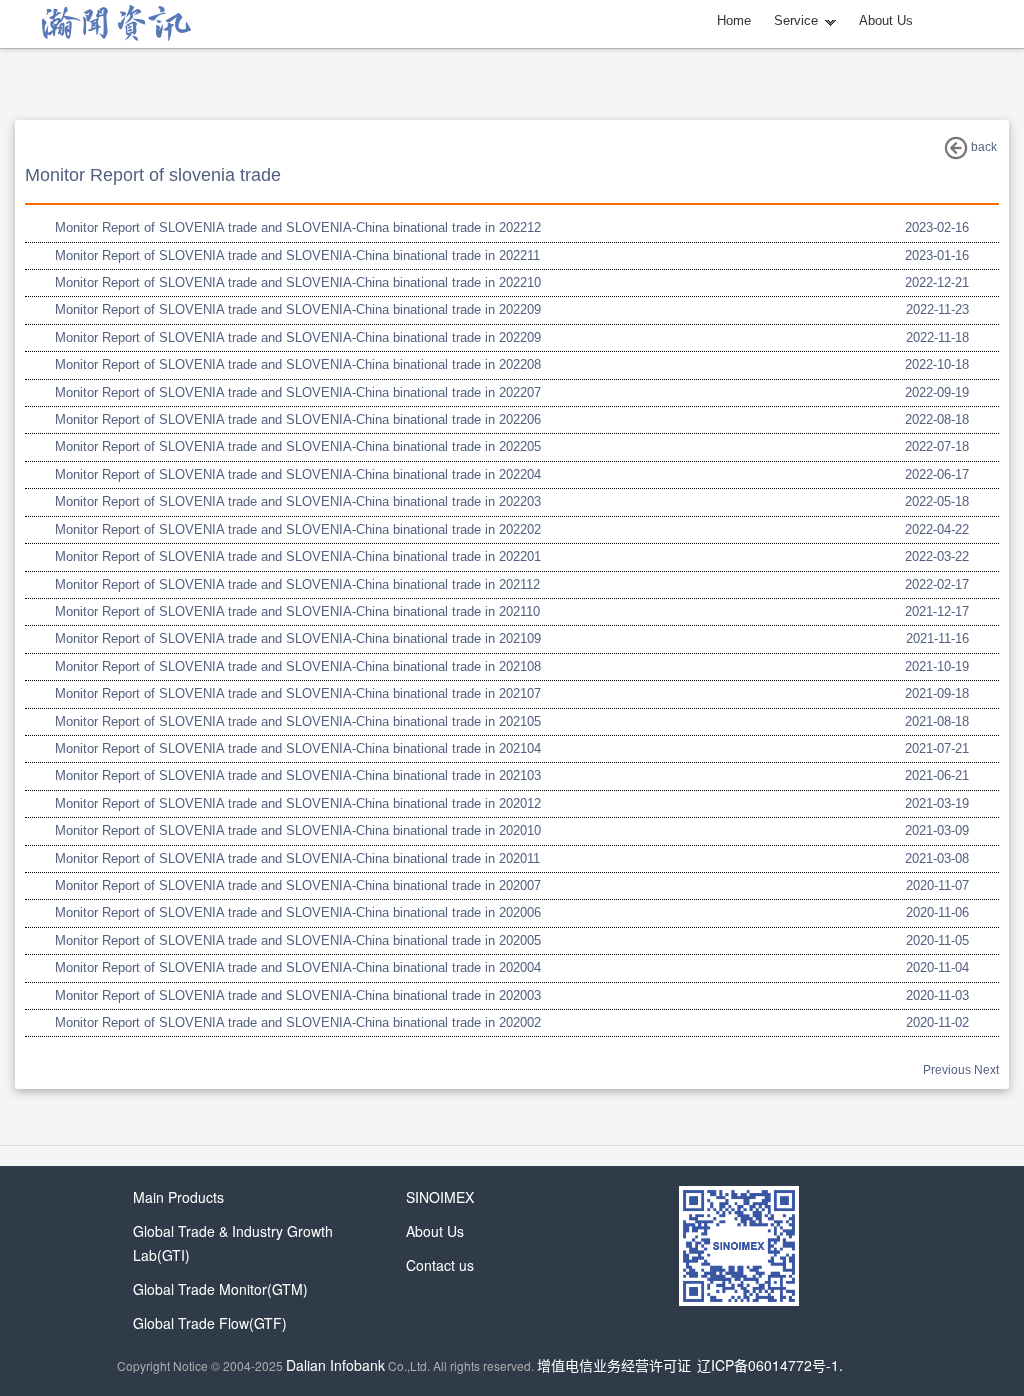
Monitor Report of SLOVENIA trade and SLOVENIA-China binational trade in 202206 (298, 419)
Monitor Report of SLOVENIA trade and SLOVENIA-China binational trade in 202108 (298, 666)
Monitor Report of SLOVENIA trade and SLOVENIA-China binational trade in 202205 (298, 446)
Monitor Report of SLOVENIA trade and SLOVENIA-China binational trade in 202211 (297, 255)
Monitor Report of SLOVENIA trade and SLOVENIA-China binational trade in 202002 (298, 1022)
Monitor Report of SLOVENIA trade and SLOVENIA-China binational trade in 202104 (298, 748)
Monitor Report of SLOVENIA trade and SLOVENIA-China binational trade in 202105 (298, 721)
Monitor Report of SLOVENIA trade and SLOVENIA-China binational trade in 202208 (298, 364)
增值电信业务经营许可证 (614, 1365)
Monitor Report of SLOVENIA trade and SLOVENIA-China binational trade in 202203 (298, 501)
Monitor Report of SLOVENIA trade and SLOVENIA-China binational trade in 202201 (298, 556)
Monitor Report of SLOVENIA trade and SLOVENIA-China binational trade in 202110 (297, 611)
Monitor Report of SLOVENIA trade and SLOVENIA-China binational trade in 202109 (298, 638)
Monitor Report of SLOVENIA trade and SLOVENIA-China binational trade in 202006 (298, 912)
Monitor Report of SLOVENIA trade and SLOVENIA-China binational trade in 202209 (298, 309)
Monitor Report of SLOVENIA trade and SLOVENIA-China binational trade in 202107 (298, 693)
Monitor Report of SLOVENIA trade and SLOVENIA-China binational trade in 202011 (297, 858)
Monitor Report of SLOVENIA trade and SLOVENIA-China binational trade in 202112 (297, 584)
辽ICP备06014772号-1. (770, 1365)
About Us (886, 20)
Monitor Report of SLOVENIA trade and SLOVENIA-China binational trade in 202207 (298, 392)
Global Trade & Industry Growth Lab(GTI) (233, 1243)
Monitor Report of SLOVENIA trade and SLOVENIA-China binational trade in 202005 (298, 940)
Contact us (440, 1265)
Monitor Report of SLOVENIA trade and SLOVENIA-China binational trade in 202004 (298, 967)
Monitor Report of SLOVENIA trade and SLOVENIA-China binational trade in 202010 (298, 830)
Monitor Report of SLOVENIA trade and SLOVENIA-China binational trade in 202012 (298, 803)
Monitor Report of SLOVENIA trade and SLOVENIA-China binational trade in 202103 (298, 775)
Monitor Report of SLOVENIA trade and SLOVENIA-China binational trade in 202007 (298, 885)
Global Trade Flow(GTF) (210, 1323)
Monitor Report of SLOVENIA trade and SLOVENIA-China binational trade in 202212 (298, 227)
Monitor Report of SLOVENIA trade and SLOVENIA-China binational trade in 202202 (298, 529)
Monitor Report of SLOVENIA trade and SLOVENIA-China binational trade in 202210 (298, 282)
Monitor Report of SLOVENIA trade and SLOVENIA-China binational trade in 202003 (298, 995)
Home (734, 20)
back (982, 147)
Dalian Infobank (335, 1365)
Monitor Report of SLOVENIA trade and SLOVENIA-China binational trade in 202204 (298, 474)
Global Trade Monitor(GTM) (220, 1289)
